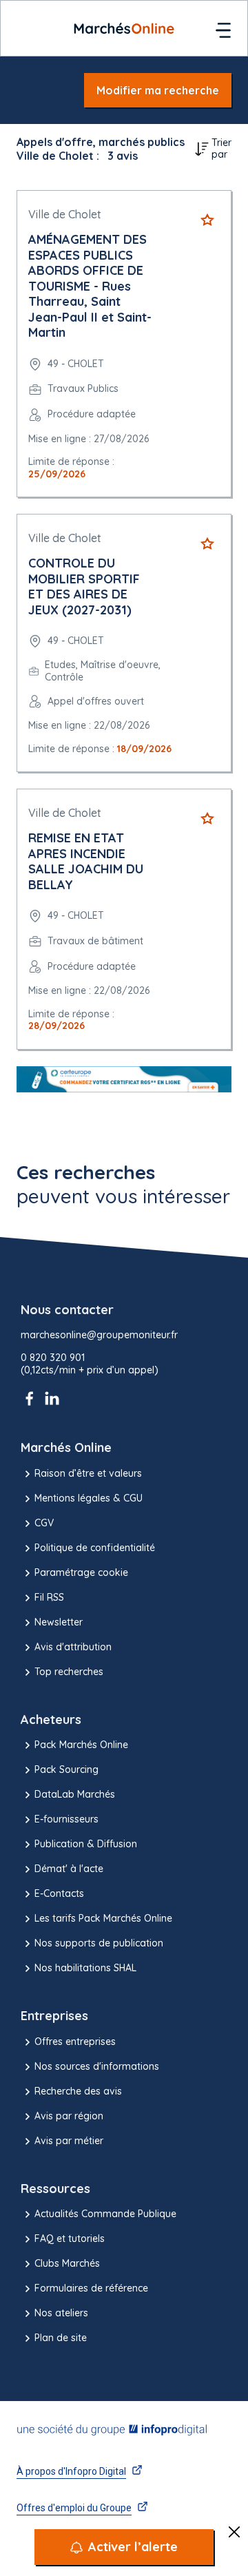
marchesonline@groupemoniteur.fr (99, 1335)
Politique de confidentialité (95, 1548)
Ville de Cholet (65, 214)
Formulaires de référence (91, 2288)
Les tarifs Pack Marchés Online (103, 1918)
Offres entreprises (75, 2042)
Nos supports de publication (99, 1943)
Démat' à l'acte (69, 1869)
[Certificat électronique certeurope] (124, 1080)
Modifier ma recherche (158, 90)
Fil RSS (49, 1597)
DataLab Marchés (75, 1794)
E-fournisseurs (66, 1819)
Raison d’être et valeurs (88, 1473)
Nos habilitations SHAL (85, 1968)
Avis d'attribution (73, 1647)
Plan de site (61, 2338)
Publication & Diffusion (86, 1844)
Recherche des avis (78, 2091)
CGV (44, 1523)
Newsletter (59, 1622)
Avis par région (69, 2116)
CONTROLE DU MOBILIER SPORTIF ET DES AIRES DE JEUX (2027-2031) (84, 586)
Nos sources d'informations (97, 2066)
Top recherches (69, 1672)
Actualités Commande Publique (105, 2214)
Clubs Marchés (67, 2263)
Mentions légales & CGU (89, 1498)
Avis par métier (69, 2141)
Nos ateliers (61, 2313)
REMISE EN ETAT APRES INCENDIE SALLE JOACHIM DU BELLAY (86, 861)
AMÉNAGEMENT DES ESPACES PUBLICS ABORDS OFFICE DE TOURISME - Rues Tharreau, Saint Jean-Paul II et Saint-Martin (90, 286)
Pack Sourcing (66, 1769)
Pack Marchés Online (81, 1745)
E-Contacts (59, 1893)
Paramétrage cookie (81, 1572)
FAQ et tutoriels (70, 2239)
